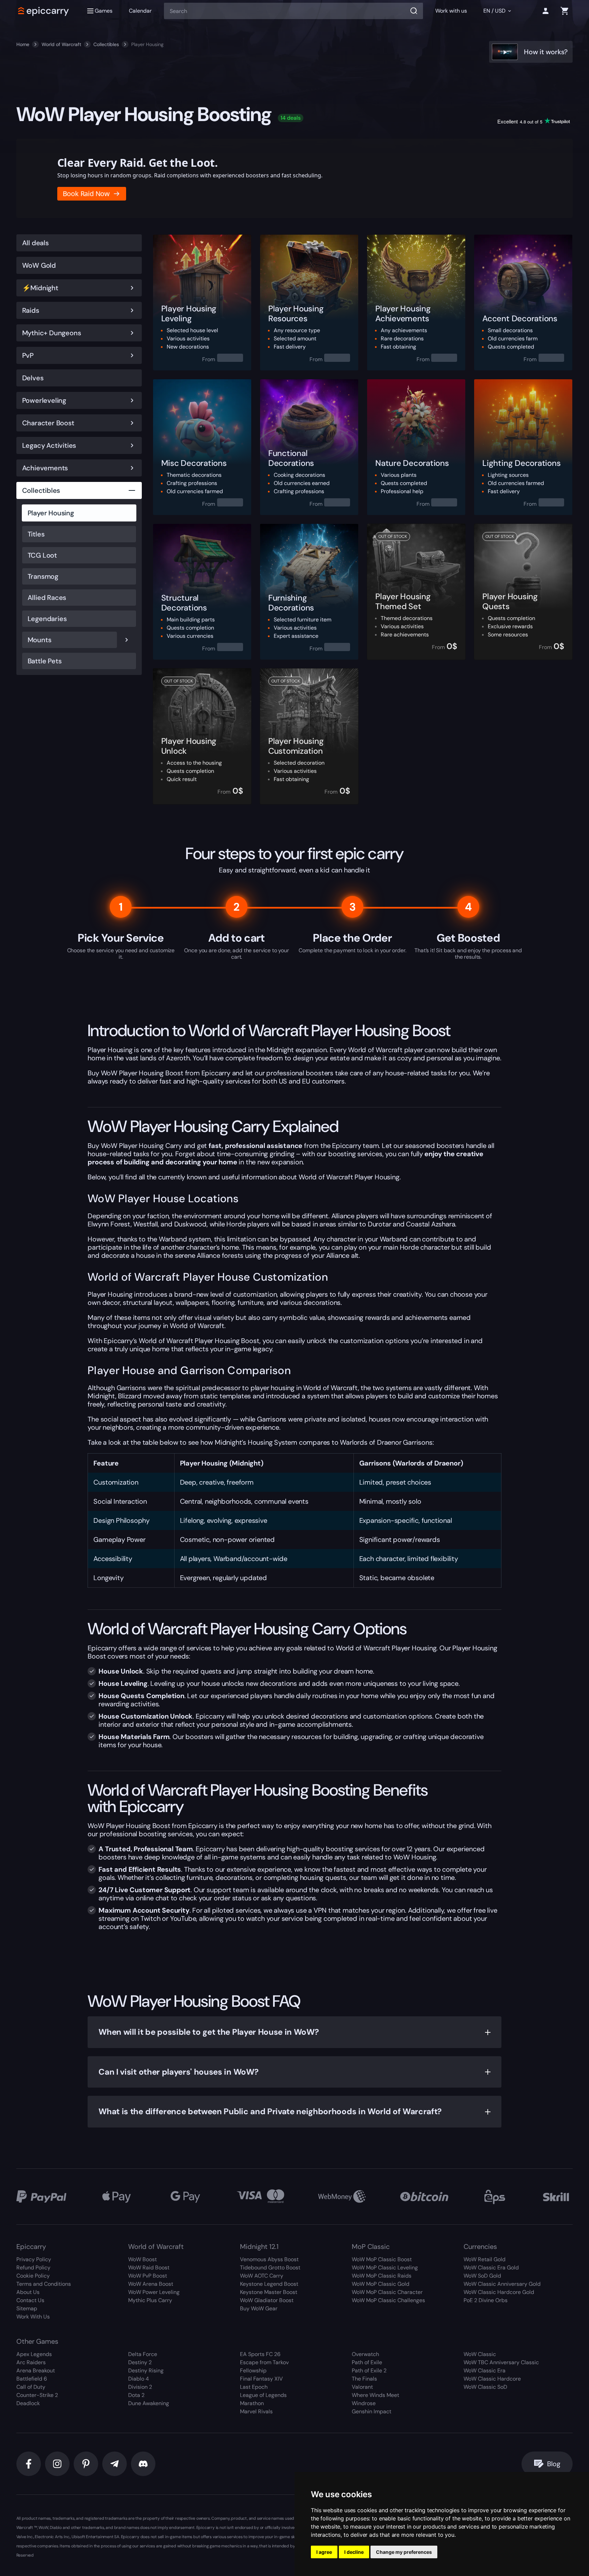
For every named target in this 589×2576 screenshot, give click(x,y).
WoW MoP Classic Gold (381, 2284)
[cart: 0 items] (564, 11)
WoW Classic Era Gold (491, 2268)
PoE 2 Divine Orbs (486, 2300)
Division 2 (140, 2387)
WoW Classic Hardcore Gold (499, 2292)
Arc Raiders (31, 2362)
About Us (28, 2292)
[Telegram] (115, 2464)
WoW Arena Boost (151, 2284)
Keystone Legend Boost (269, 2284)
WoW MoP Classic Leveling (385, 2268)
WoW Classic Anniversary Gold (502, 2284)
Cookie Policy (33, 2276)
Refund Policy (33, 2268)
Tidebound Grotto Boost (270, 2268)
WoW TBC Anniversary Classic (501, 2362)
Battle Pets (45, 661)
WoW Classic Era (485, 2371)
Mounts (40, 640)
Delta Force (143, 2354)
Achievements (45, 468)
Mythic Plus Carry (150, 2300)
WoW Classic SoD (485, 2387)
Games (104, 11)
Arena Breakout (36, 2371)
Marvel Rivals (256, 2411)
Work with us (451, 11)
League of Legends (263, 2395)
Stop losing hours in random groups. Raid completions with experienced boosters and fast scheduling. (190, 175)
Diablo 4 (139, 2379)
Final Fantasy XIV (261, 2379)
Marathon (252, 2403)
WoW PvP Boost (148, 2276)
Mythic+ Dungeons (52, 333)
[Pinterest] (86, 2464)
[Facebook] (29, 2464)
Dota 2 (136, 2395)
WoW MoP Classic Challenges (388, 2300)
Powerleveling (44, 400)
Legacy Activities (49, 445)
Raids (31, 310)
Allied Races (47, 598)
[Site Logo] (44, 11)
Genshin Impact (372, 2411)
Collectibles (106, 44)
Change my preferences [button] (404, 2552)
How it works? (546, 52)
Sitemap (27, 2308)
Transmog (43, 576)
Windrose (364, 2403)
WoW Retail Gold (485, 2259)
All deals (35, 243)
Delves (33, 378)
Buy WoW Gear (259, 2308)
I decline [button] (354, 2552)
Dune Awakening (149, 2403)
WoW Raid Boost (149, 2268)
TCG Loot (42, 555)
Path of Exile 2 (369, 2371)
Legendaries (47, 619)
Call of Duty (31, 2387)
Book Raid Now (86, 194)
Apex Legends (34, 2354)
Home (23, 44)
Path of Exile (367, 2362)
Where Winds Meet (375, 2395)
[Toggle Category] (132, 288)
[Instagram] (57, 2464)
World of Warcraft (61, 44)
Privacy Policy (34, 2259)
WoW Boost (142, 2259)
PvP (28, 355)
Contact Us (30, 2300)
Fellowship (253, 2371)
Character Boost (48, 423)
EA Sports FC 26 (260, 2354)
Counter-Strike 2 (37, 2395)
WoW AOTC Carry (262, 2276)
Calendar (140, 11)
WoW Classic (480, 2354)
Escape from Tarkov (264, 2362)
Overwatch (365, 2354)
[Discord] (143, 2464)
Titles (36, 534)
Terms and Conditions (44, 2284)
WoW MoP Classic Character (387, 2292)
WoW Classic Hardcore (492, 2379)
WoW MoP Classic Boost (382, 2259)
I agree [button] (324, 2552)
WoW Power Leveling (154, 2292)
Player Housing (51, 513)
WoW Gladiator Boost (267, 2300)
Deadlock (28, 2403)
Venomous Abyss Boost (269, 2259)
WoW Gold (39, 265)
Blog (554, 2464)
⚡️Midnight (40, 288)
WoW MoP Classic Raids (382, 2276)
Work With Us (33, 2317)
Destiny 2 (140, 2362)
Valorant (362, 2387)
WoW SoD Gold (482, 2276)
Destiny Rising (146, 2371)
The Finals (364, 2379)
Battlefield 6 (32, 2379)
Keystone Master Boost (269, 2292)
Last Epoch (254, 2387)
